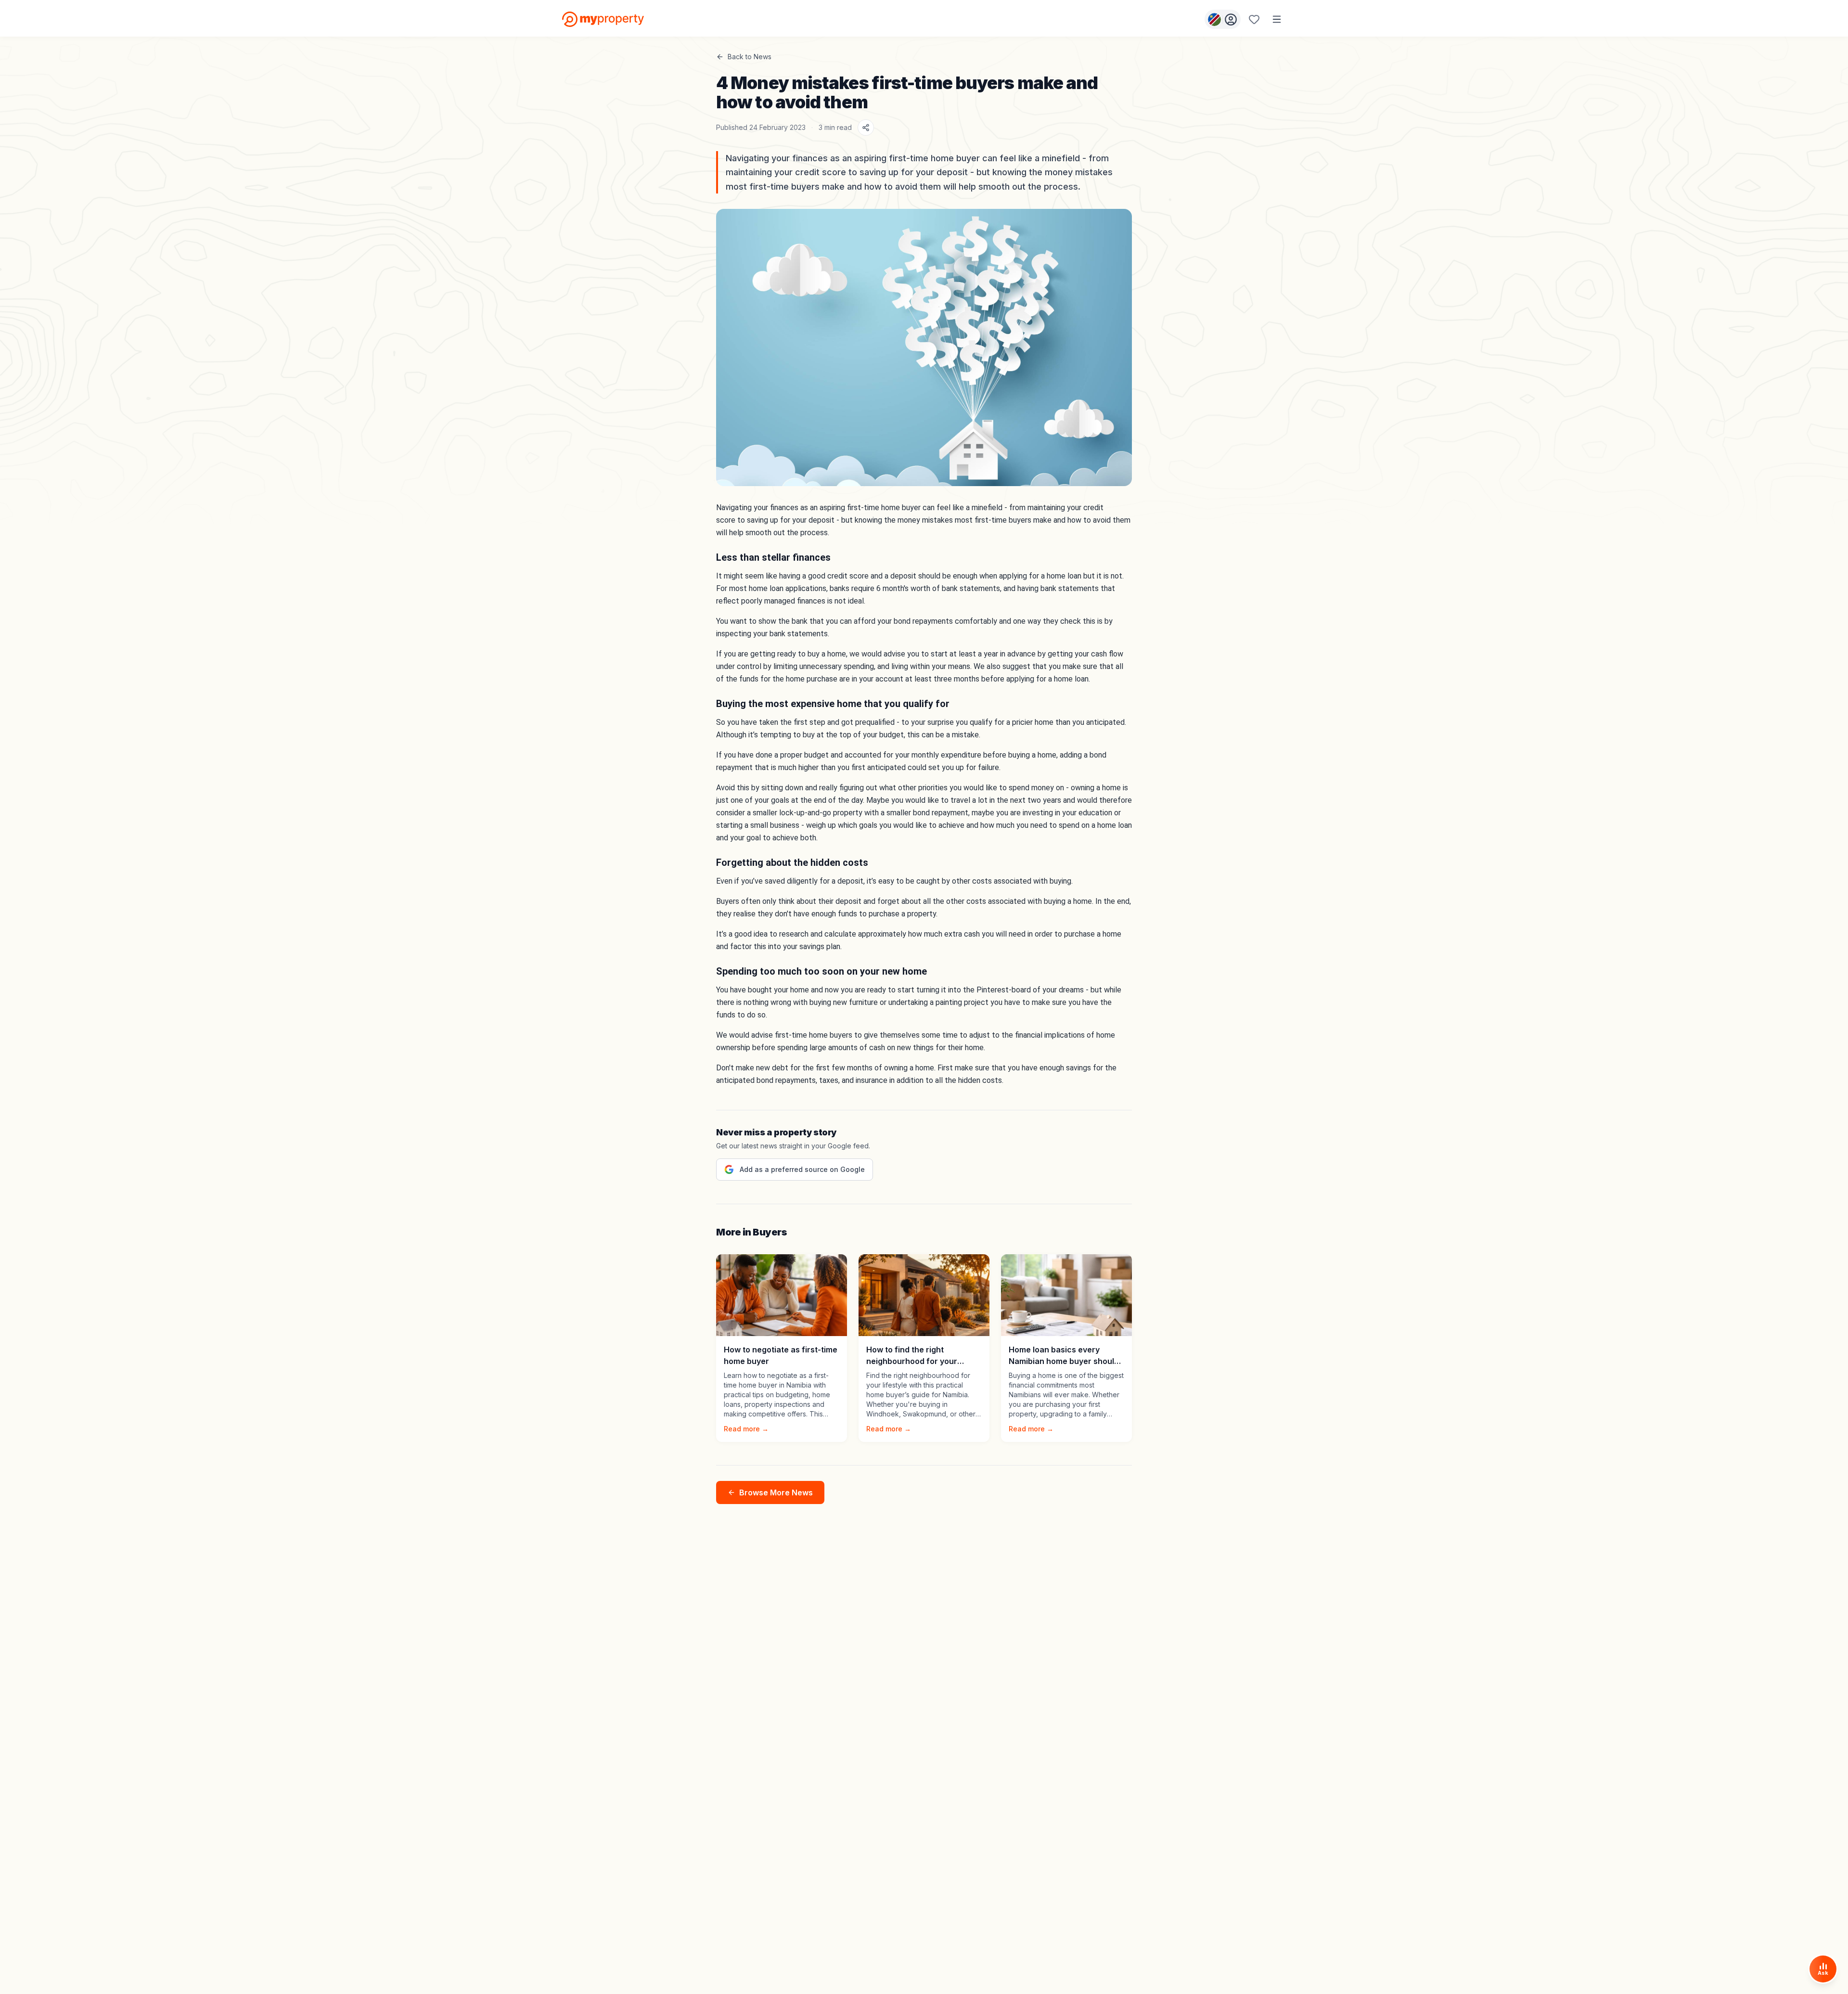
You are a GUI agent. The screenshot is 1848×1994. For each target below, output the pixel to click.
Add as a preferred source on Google (802, 1169)
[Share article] (866, 128)
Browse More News (776, 1492)
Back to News (750, 57)
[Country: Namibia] (1223, 19)
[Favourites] (1254, 19)
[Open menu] (1277, 19)
